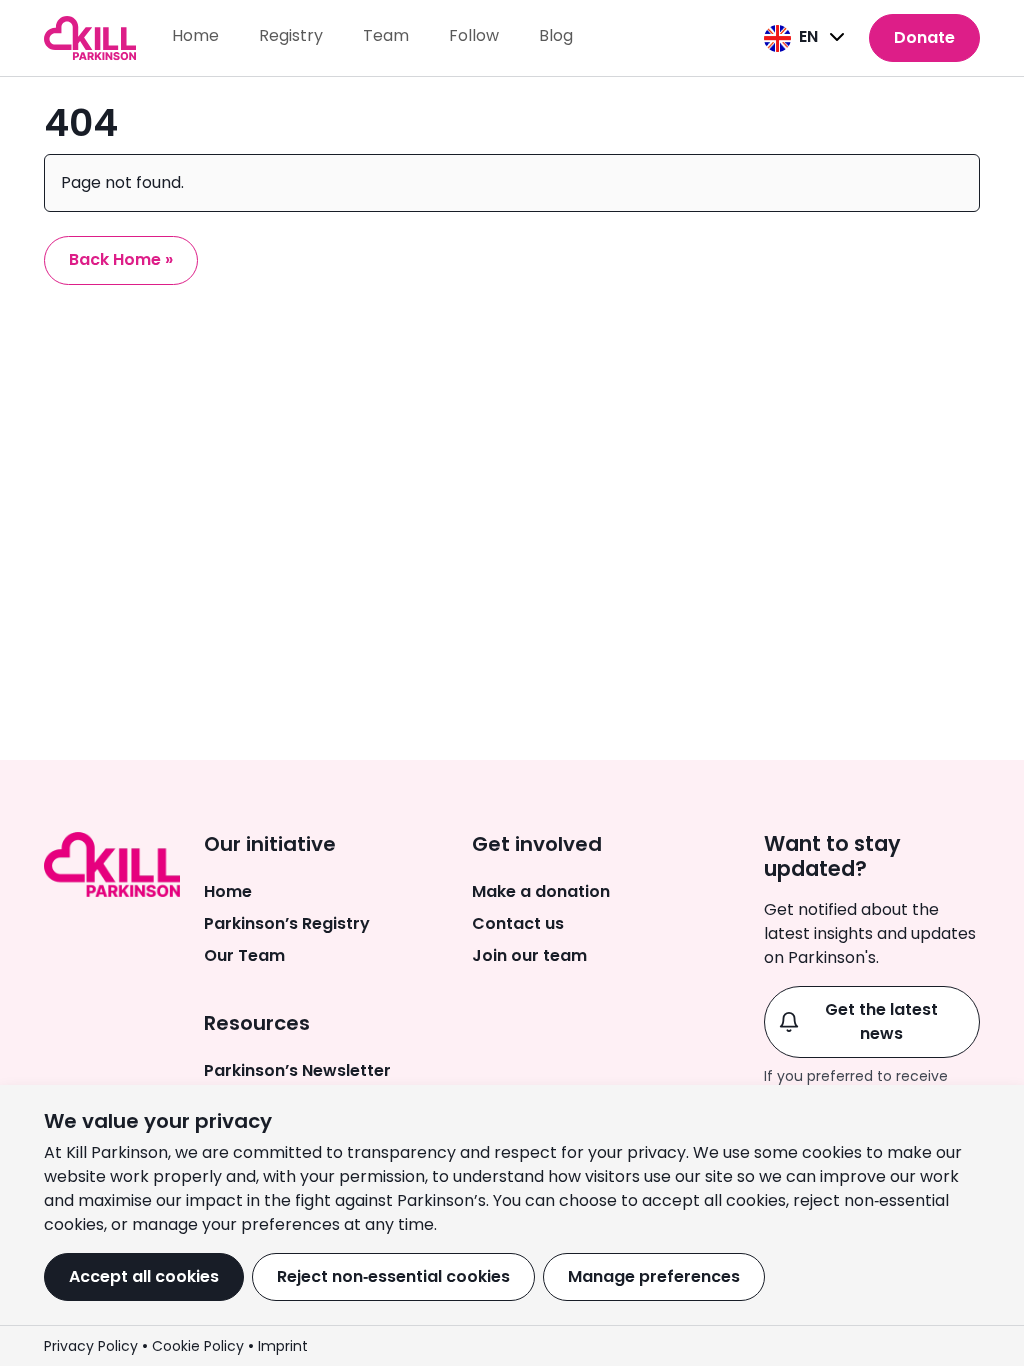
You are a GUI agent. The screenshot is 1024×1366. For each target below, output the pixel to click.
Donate (924, 37)
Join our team (529, 955)
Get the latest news (881, 1021)
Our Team (244, 955)
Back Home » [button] (121, 259)
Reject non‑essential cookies (393, 1276)
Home (228, 891)
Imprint (283, 1346)
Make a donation (541, 891)
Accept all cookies (144, 1276)
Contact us (518, 923)
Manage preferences (654, 1276)
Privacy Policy (91, 1346)
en (808, 36)
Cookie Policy (198, 1346)
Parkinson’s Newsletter (297, 1070)
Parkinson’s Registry (287, 923)
